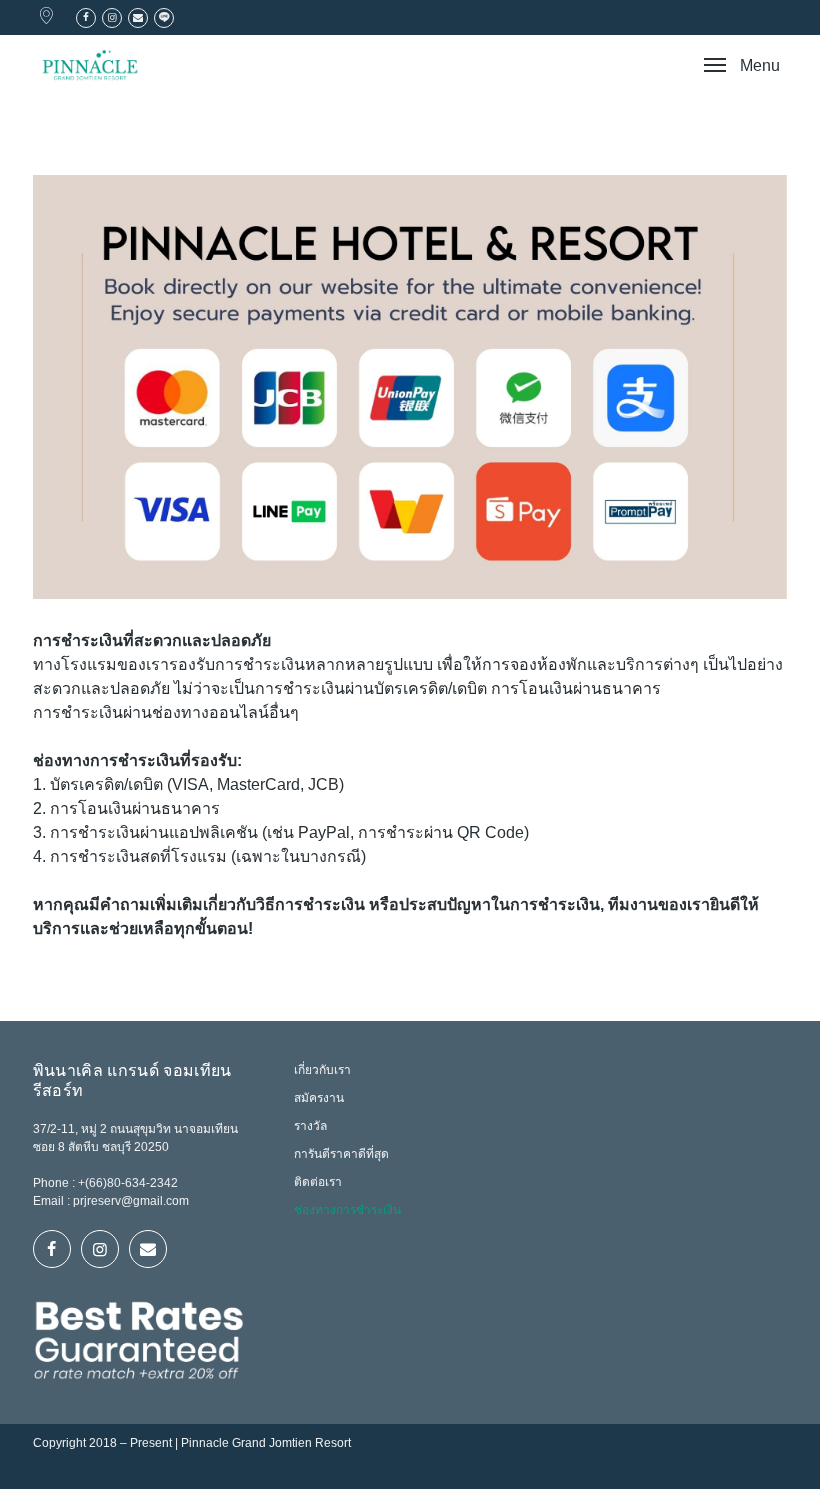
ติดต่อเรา (318, 1182)
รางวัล (310, 1126)
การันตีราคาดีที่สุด (341, 1154)
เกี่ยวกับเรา (322, 1070)
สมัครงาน (319, 1098)
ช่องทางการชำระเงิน (347, 1210)
